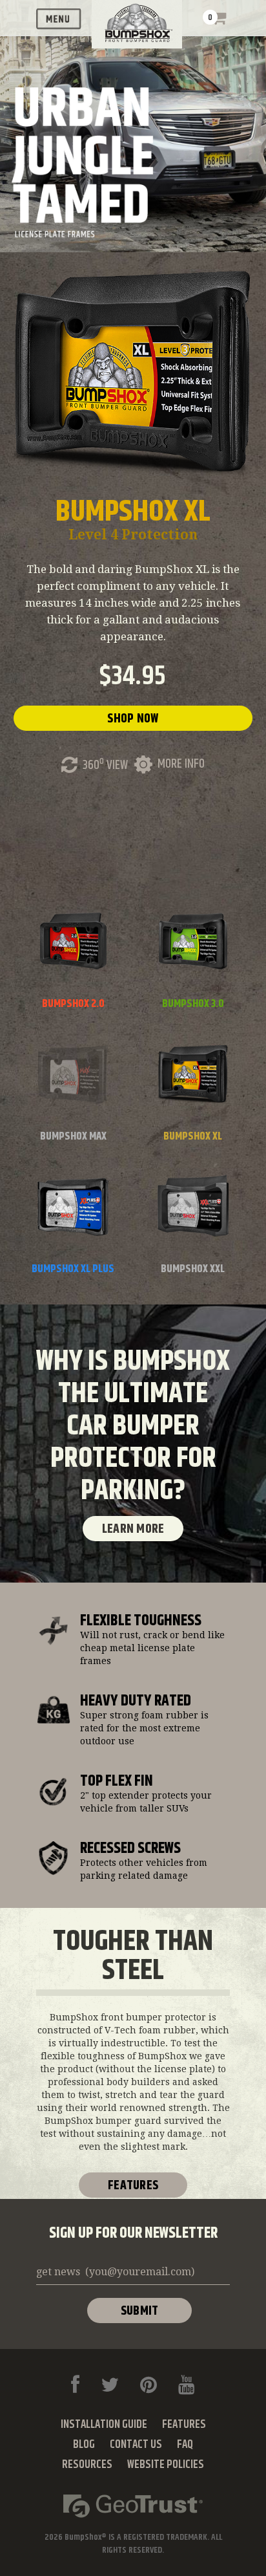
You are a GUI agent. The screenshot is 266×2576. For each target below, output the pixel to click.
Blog (84, 2445)
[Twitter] (110, 2385)
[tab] (73, 957)
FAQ (185, 2445)
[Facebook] (75, 2385)
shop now (133, 719)
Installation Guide (104, 2425)
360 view (105, 765)
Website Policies (166, 2465)
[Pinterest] (148, 2385)
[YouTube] (187, 2385)
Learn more (133, 1529)
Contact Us (136, 2445)
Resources (87, 2465)
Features (133, 2186)
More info (181, 764)
